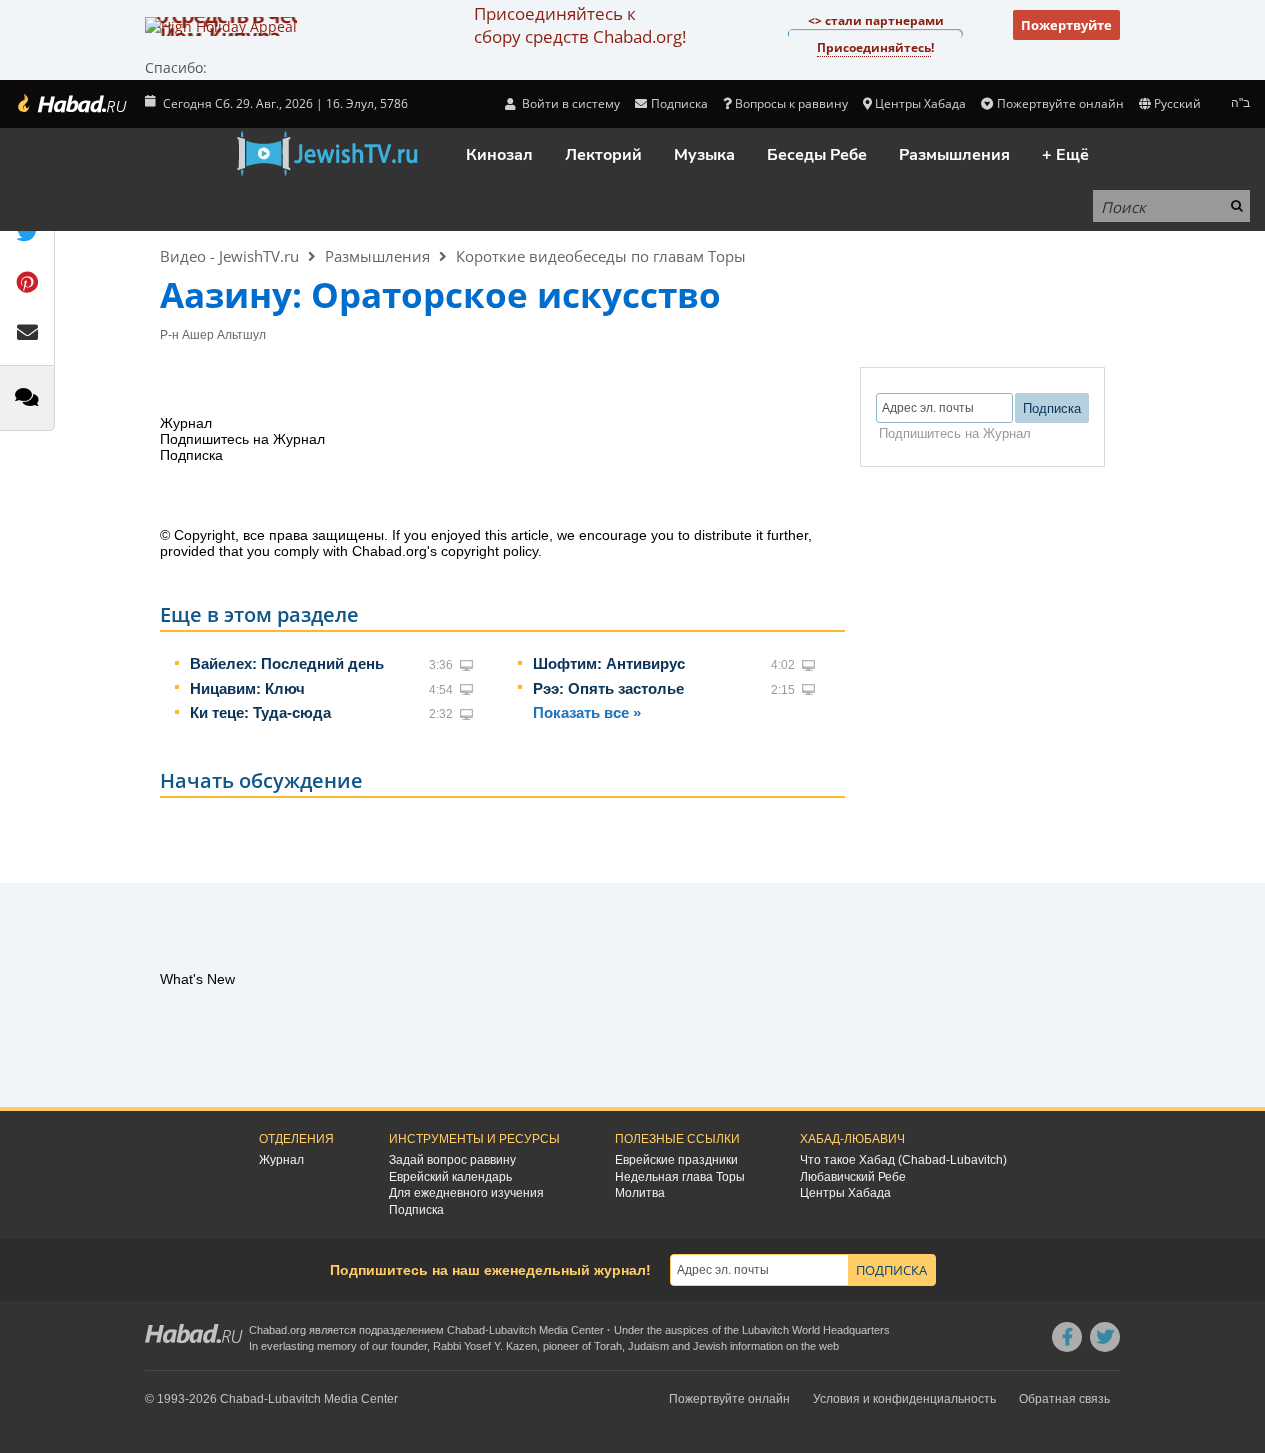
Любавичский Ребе (853, 1177)
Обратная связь (1064, 1399)
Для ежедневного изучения (466, 1193)
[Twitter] (1105, 1337)
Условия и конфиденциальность (904, 1399)
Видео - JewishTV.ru (229, 256)
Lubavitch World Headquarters (816, 1330)
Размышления (954, 155)
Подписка (416, 1210)
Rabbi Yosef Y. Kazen (485, 1346)
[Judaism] (71, 104)
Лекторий (603, 155)
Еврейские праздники (676, 1160)
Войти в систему (569, 103)
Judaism (648, 1346)
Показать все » (587, 712)
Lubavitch (512, 1330)
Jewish (710, 1346)
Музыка (704, 155)
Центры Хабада (845, 1193)
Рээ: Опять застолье (608, 688)
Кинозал (499, 155)
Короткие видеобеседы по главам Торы (601, 256)
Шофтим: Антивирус (609, 663)
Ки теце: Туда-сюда (260, 712)
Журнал (281, 1160)
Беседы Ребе (817, 155)
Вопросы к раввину (791, 103)
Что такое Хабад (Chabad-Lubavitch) (903, 1160)
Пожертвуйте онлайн (1060, 103)
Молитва (640, 1193)
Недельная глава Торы (680, 1177)
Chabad (466, 1330)
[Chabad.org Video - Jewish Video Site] (327, 154)
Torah (608, 1346)
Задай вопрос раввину (452, 1160)
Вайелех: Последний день (287, 663)
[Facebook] (1067, 1337)
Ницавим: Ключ (247, 688)
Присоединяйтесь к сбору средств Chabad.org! (580, 25)
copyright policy (489, 551)
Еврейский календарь (450, 1177)
